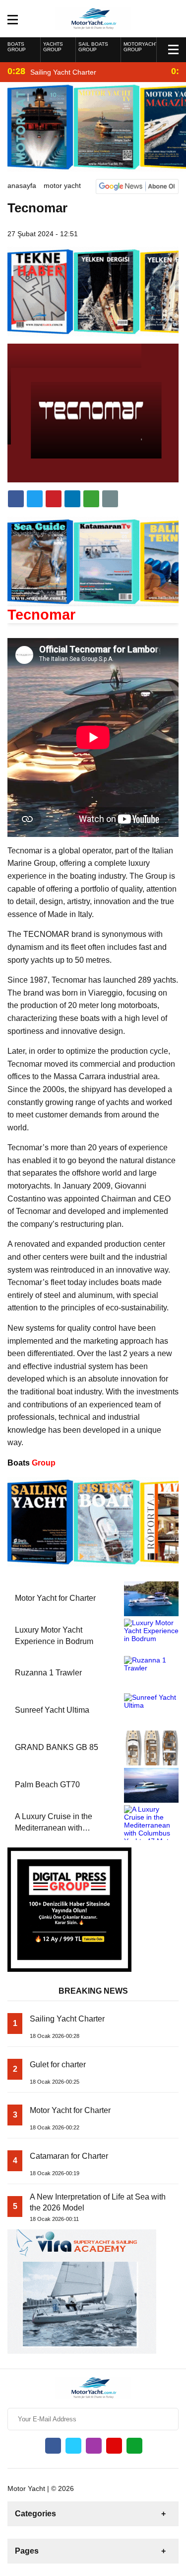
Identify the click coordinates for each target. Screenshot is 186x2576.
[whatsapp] (134, 2446)
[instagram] (94, 2446)
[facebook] (16, 499)
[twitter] (35, 499)
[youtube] (114, 2446)
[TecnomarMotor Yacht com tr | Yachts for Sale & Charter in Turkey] (93, 18)
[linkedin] (54, 499)
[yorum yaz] (110, 499)
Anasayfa (22, 185)
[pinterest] (72, 499)
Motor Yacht (62, 185)
